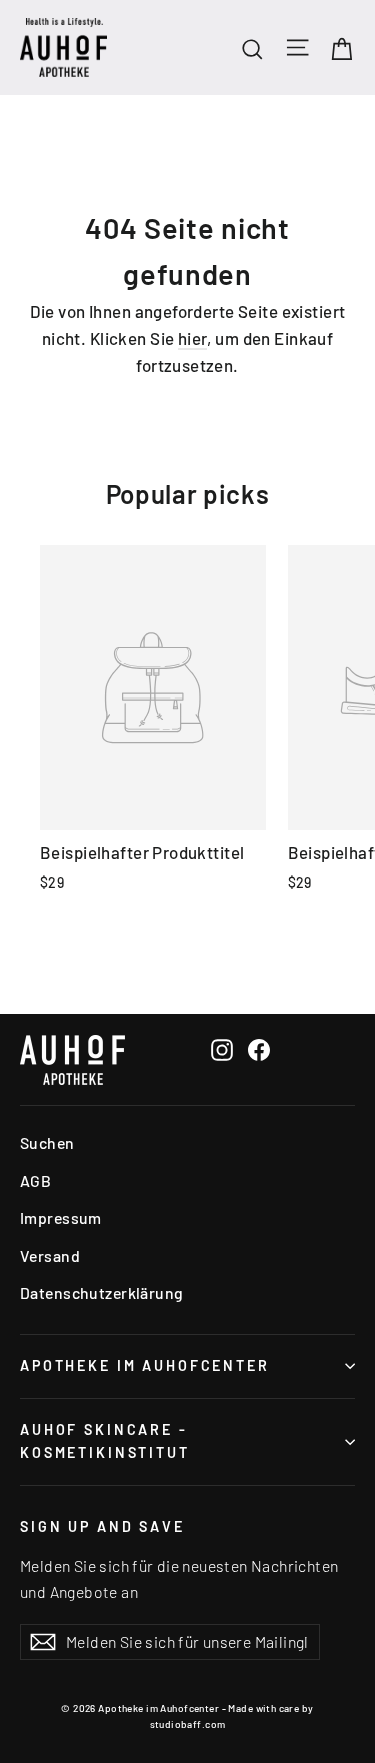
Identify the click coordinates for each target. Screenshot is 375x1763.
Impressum (61, 1217)
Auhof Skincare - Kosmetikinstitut (105, 1441)
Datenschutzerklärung (102, 1292)
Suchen (47, 1142)
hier (193, 338)
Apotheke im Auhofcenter (145, 1365)
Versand (50, 1255)
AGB (35, 1180)
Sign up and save (102, 1526)
